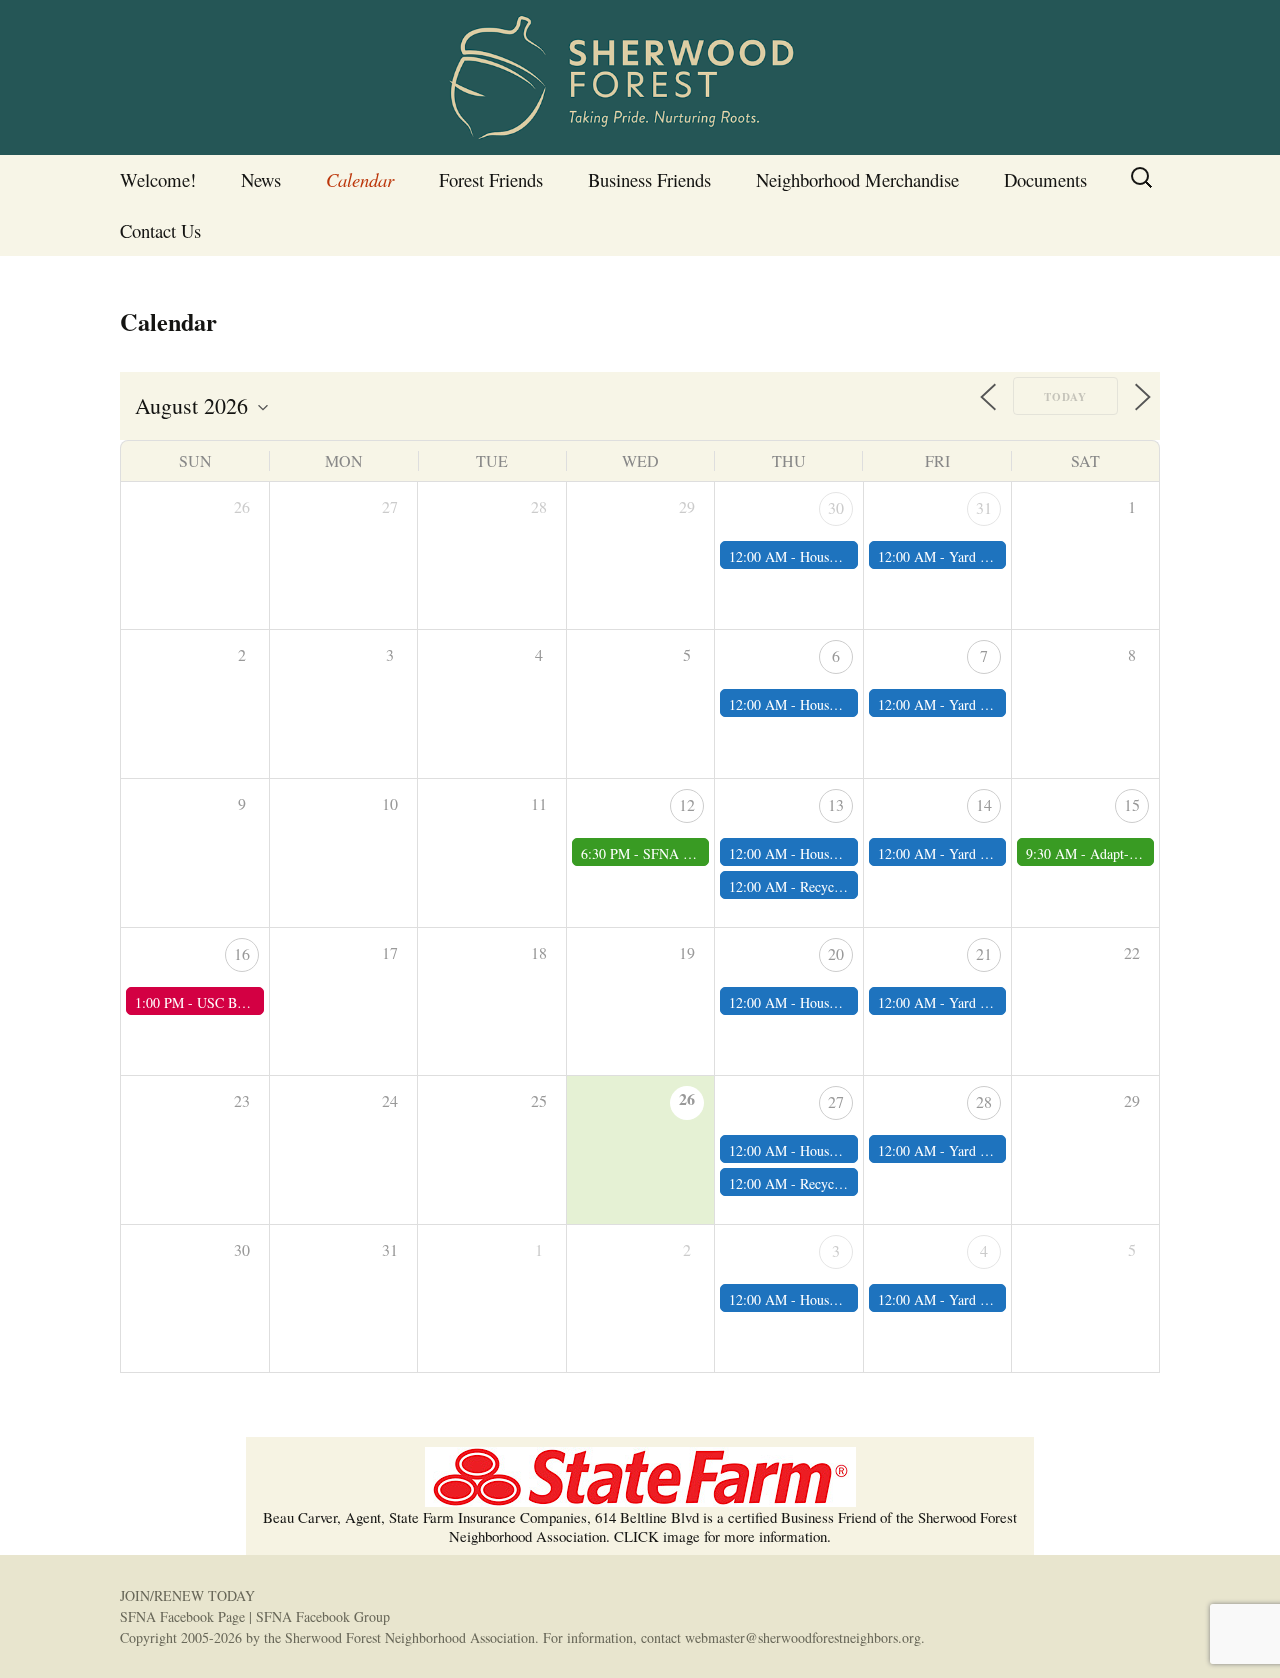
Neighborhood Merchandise (857, 179)
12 (687, 804)
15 (1132, 804)
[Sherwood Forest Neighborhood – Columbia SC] (640, 77)
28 (984, 1101)
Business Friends (649, 179)
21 (984, 953)
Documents (1045, 179)
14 (984, 804)
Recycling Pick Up (853, 886)
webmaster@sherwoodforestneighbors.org (803, 1637)
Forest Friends (491, 179)
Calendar (360, 179)
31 (984, 507)
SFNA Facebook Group (323, 1616)
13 (836, 804)
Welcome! (158, 179)
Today (1065, 397)
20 (836, 953)
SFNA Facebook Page (182, 1616)
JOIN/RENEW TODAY (187, 1595)
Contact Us (160, 230)
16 (242, 953)
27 (836, 1101)
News (261, 179)
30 (836, 507)
